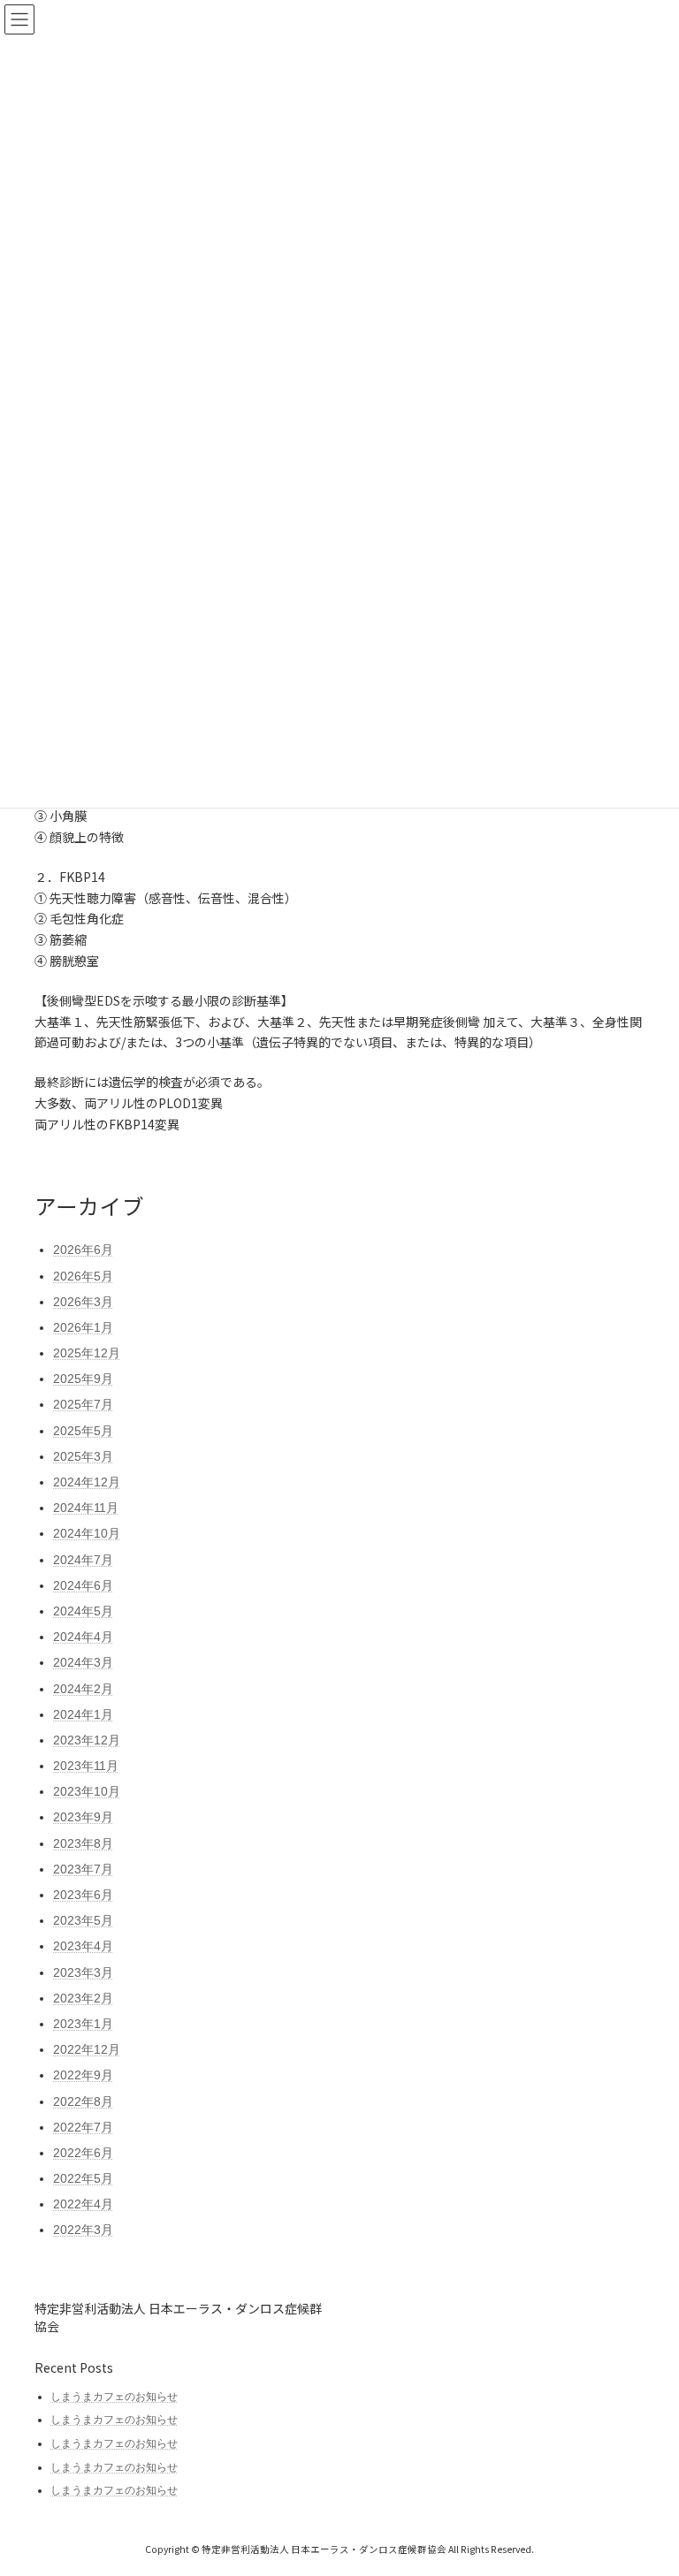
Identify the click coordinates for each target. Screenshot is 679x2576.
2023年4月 (83, 1946)
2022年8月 (83, 2101)
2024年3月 (83, 1662)
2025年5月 (83, 1431)
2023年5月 (83, 1920)
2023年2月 (83, 1998)
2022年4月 (83, 2204)
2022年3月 (83, 2230)
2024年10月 (87, 1533)
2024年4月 (83, 1637)
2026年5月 (83, 1276)
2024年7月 (83, 1560)
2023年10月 (87, 1791)
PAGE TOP (647, 2480)
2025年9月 (83, 1379)
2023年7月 (83, 1869)
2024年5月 (83, 1611)
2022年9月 (83, 2075)
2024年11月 (86, 1508)
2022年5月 (83, 2178)
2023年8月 (83, 1843)
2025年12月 (87, 1353)
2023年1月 (83, 2024)
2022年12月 (87, 2049)
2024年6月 (83, 1585)
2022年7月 (83, 2127)
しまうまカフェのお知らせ (114, 2397)
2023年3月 (83, 1972)
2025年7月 (83, 1404)
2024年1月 (83, 1714)
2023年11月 (86, 1766)
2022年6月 (83, 2153)
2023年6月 (83, 1895)
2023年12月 (87, 1740)
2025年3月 (83, 1456)
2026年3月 (83, 1302)
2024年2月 (83, 1689)
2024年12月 (87, 1482)
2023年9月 (83, 1817)
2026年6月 (83, 1250)
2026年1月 (83, 1327)
